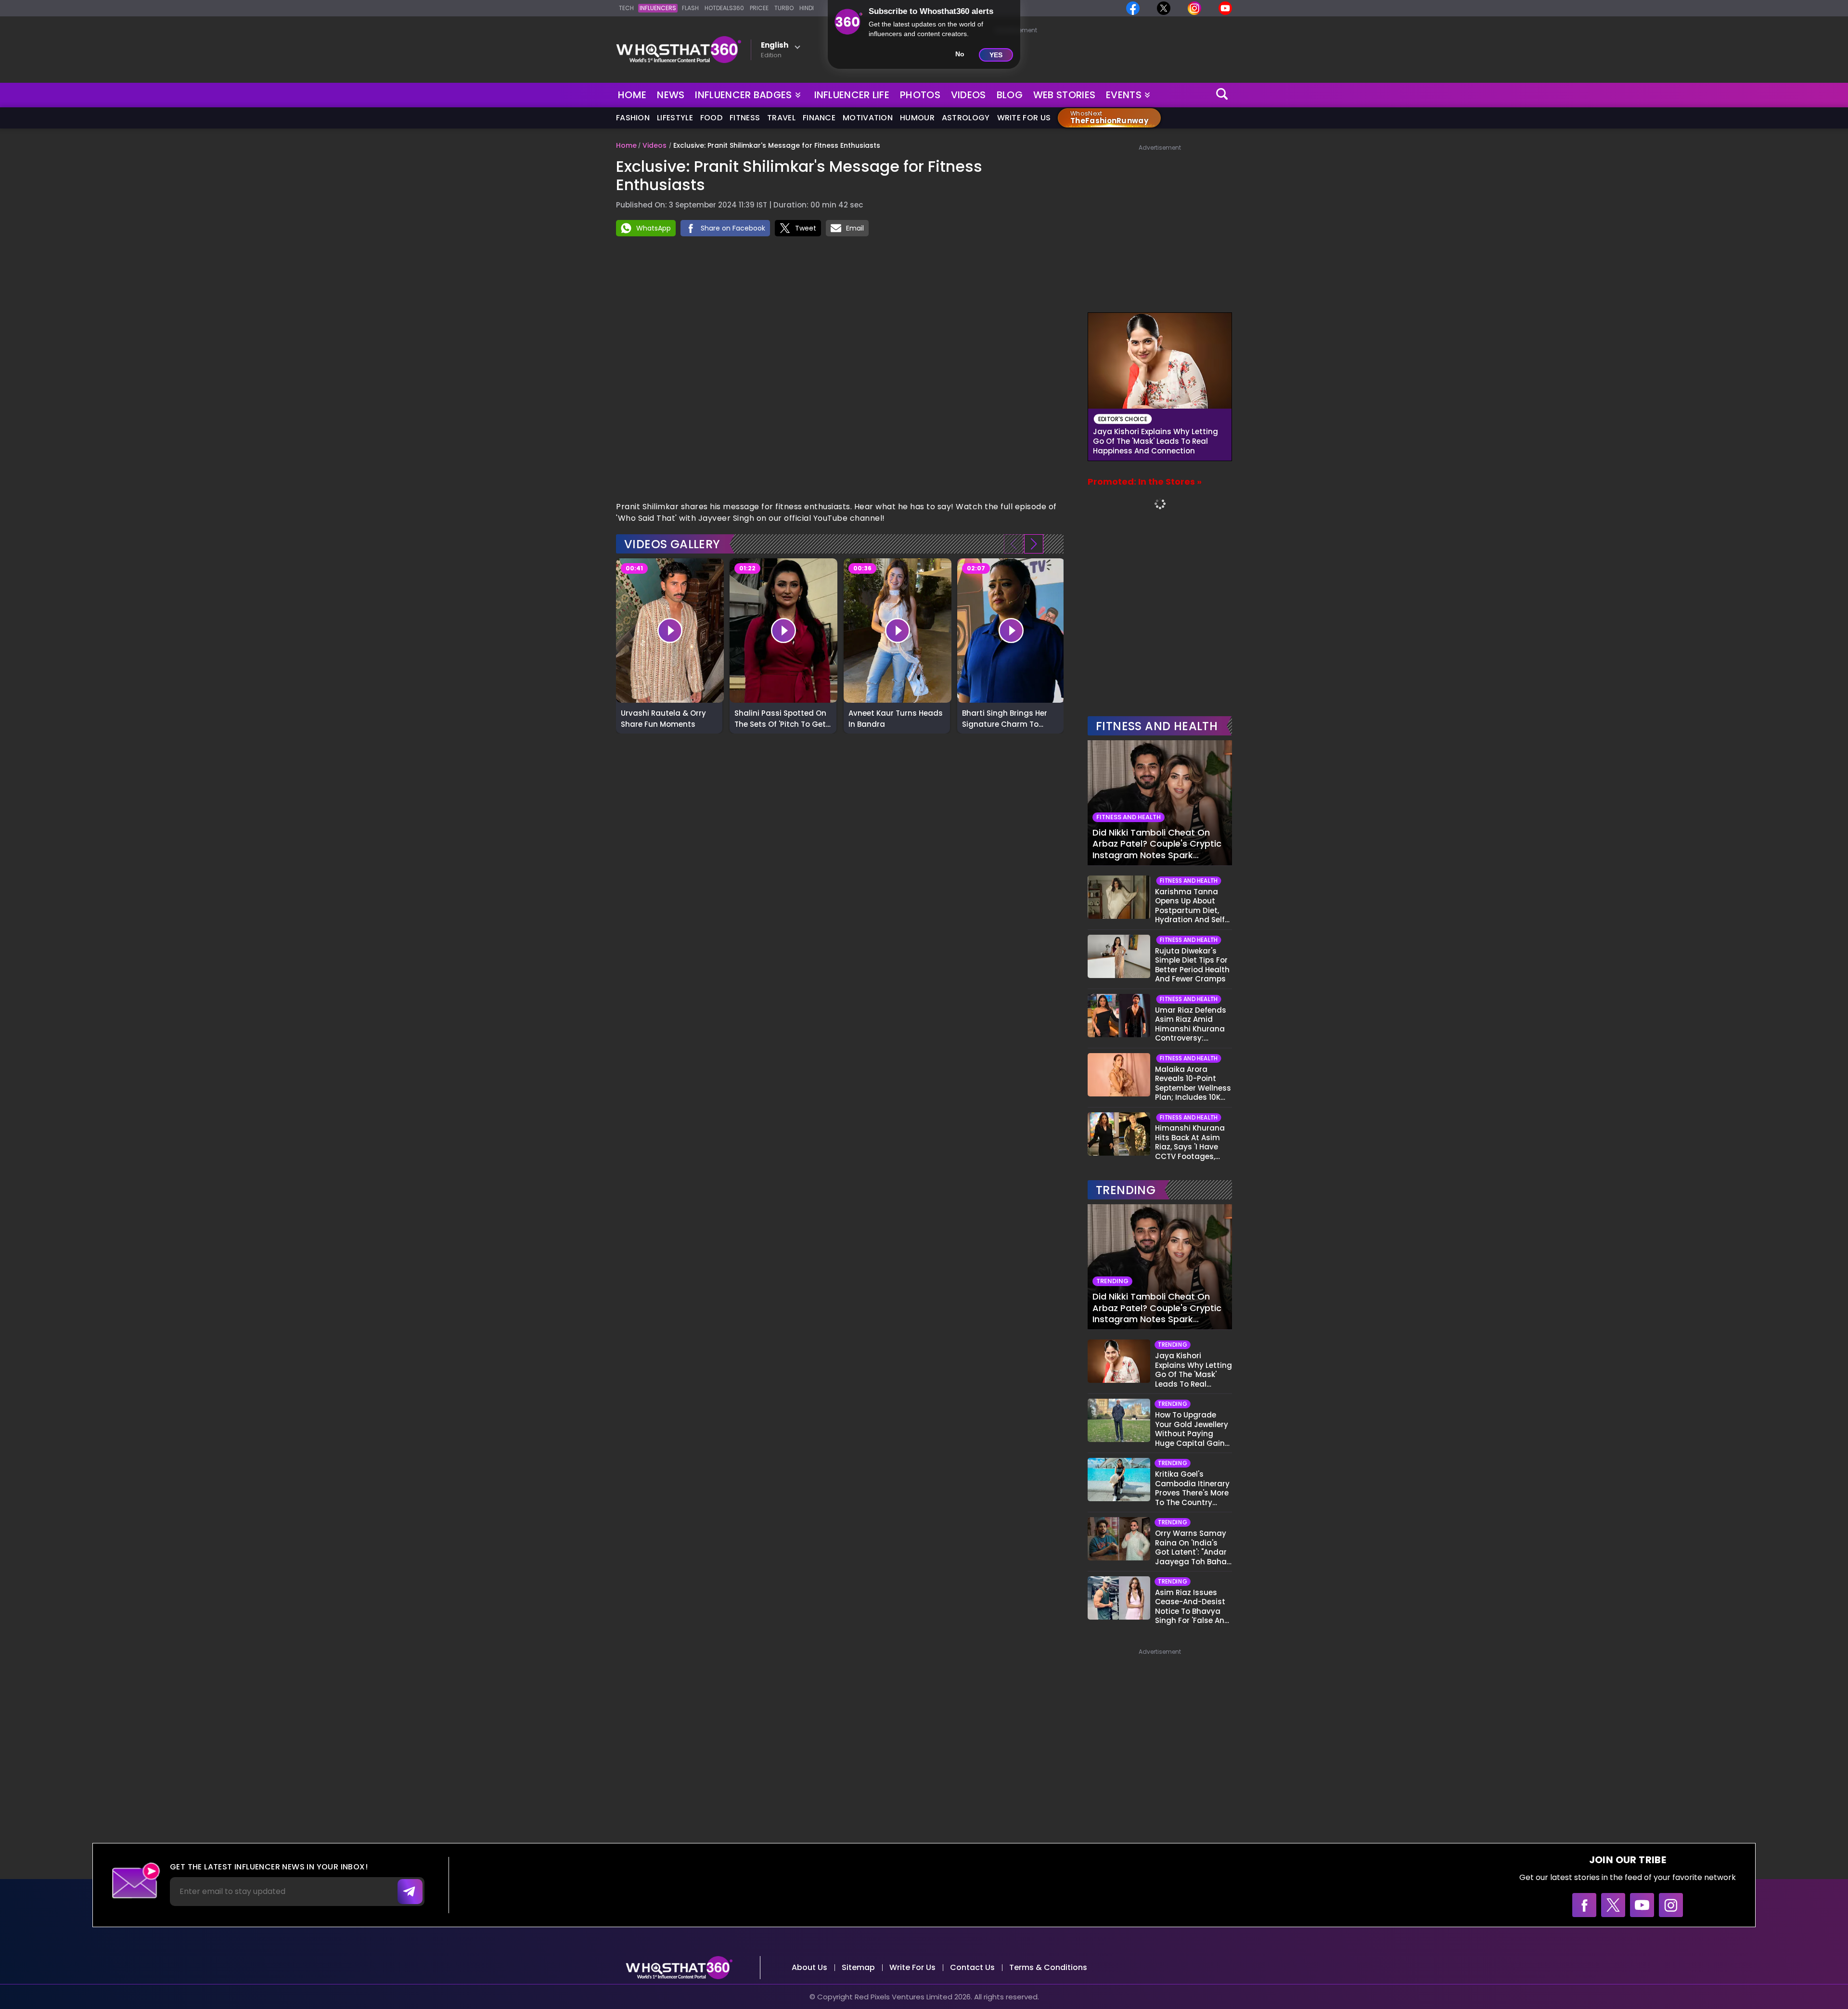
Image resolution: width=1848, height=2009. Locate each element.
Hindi (807, 8)
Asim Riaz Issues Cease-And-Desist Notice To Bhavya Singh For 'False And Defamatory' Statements (1192, 1607)
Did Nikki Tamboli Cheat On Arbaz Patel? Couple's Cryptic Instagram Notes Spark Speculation (1157, 844)
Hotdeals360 (724, 8)
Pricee (759, 8)
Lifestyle (675, 118)
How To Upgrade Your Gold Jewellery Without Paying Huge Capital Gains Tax (1192, 1429)
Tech (626, 8)
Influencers (658, 8)
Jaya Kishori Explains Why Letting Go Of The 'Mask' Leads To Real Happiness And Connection (1155, 441)
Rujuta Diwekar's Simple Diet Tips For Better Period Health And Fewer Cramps (1192, 965)
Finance (819, 118)
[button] (1034, 544)
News (671, 95)
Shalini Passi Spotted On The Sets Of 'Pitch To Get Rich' (780, 718)
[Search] (1222, 95)
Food (711, 118)
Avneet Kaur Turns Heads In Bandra (896, 718)
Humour (917, 118)
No (960, 54)
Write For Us (1024, 118)
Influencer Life (852, 95)
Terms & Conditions (1048, 1967)
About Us (809, 1967)
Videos (969, 95)
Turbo (784, 8)
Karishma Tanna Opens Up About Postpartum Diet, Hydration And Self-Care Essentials (1192, 906)
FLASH (690, 8)
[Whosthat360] (679, 50)
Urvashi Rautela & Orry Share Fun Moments (663, 718)
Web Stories (1064, 95)
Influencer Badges (744, 93)
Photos (920, 95)
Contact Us (972, 1967)
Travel (781, 118)
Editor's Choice (1123, 419)
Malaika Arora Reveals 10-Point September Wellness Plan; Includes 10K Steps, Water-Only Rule (1193, 1083)
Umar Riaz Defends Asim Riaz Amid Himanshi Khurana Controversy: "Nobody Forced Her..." (1191, 1024)
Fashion (633, 118)
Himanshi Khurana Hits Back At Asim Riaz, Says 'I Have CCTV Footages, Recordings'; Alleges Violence (1192, 1142)
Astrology (966, 118)
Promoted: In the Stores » (1145, 482)
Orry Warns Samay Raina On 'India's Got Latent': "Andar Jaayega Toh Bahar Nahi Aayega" (1192, 1547)
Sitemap (858, 1967)
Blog (1010, 95)
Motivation (868, 118)
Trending (1126, 1190)
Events (1124, 95)
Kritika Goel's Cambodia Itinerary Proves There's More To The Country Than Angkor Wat (1192, 1488)
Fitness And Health (1157, 726)
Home (632, 95)
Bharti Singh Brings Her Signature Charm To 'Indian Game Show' (1005, 718)
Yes (996, 55)
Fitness (745, 118)
